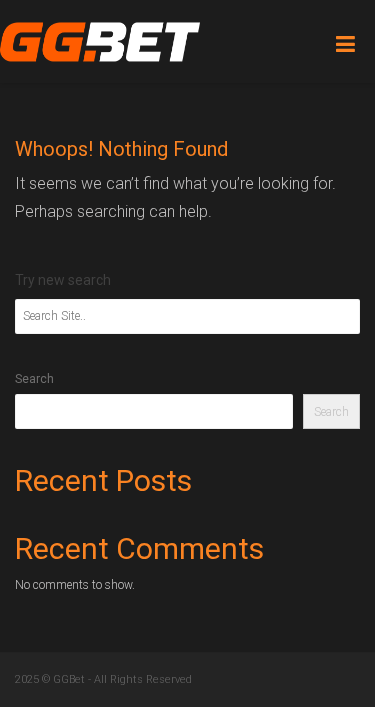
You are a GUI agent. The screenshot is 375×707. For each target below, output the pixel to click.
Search (34, 379)
